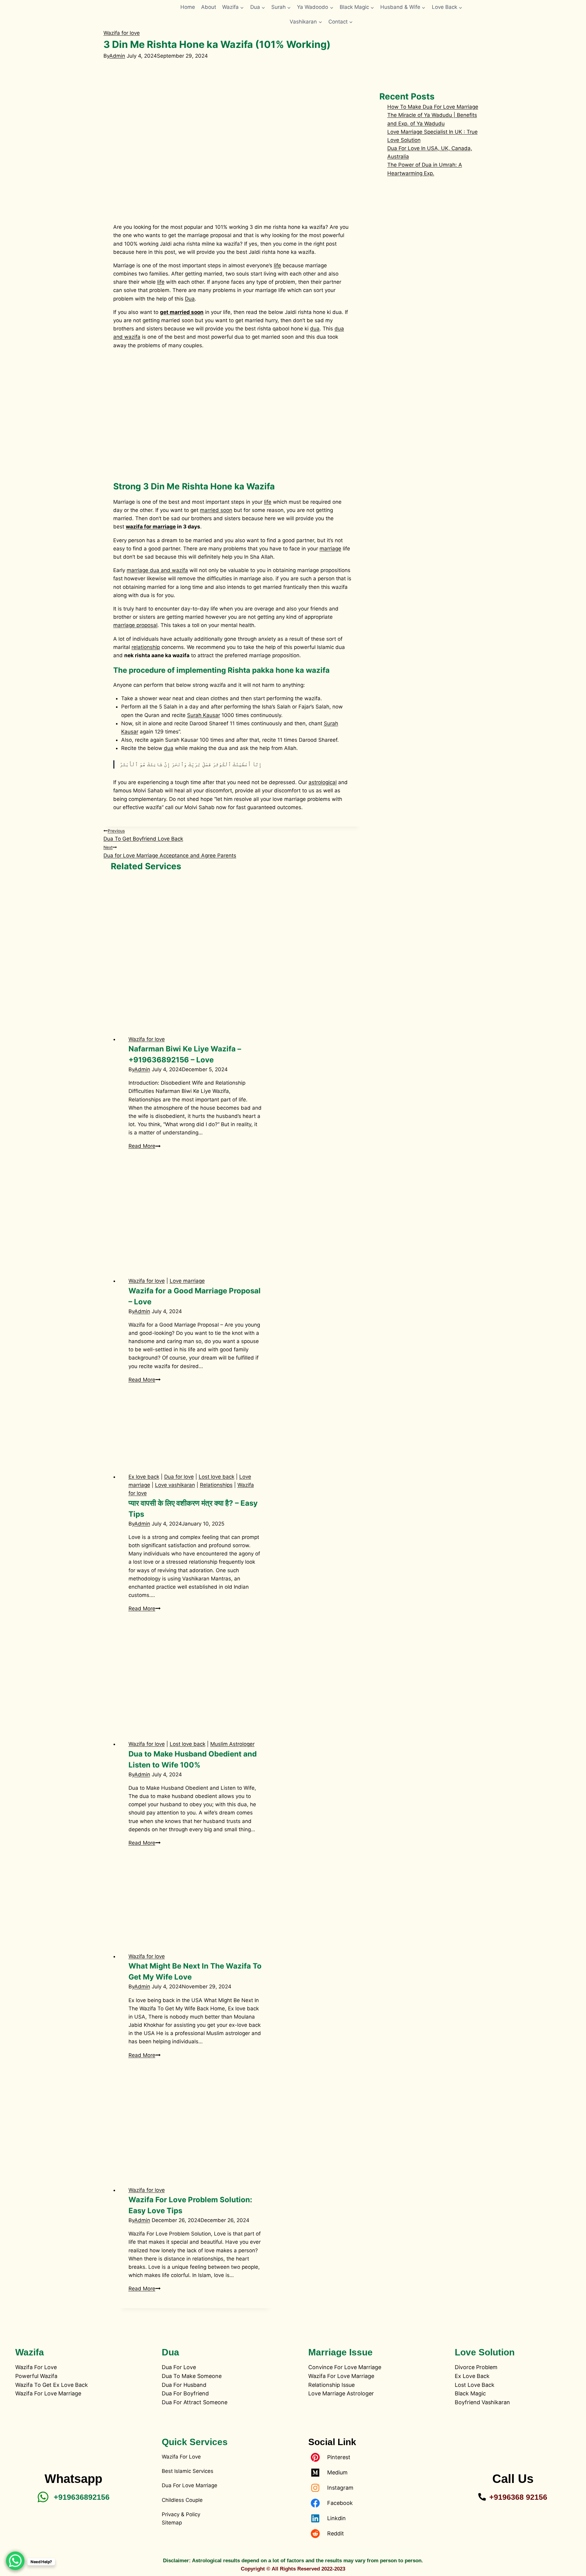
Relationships (216, 1485)
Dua (190, 299)
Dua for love (179, 1477)
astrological (323, 782)
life (277, 265)
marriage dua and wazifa (157, 570)
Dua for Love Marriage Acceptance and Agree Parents (170, 852)
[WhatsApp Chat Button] (15, 2561)
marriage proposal (135, 625)
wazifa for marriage (151, 527)
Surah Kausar (204, 715)
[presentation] (195, 949)
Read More (145, 1146)
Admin (117, 56)
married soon (216, 510)
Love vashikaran (175, 1485)
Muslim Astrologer (232, 1744)
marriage (330, 549)
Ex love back (144, 1477)
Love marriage (187, 1281)
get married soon (182, 312)
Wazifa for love (122, 33)
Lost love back (217, 1477)
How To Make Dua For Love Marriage (433, 107)
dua (315, 329)
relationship (146, 647)
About (209, 7)
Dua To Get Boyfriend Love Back (143, 835)
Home (188, 7)
